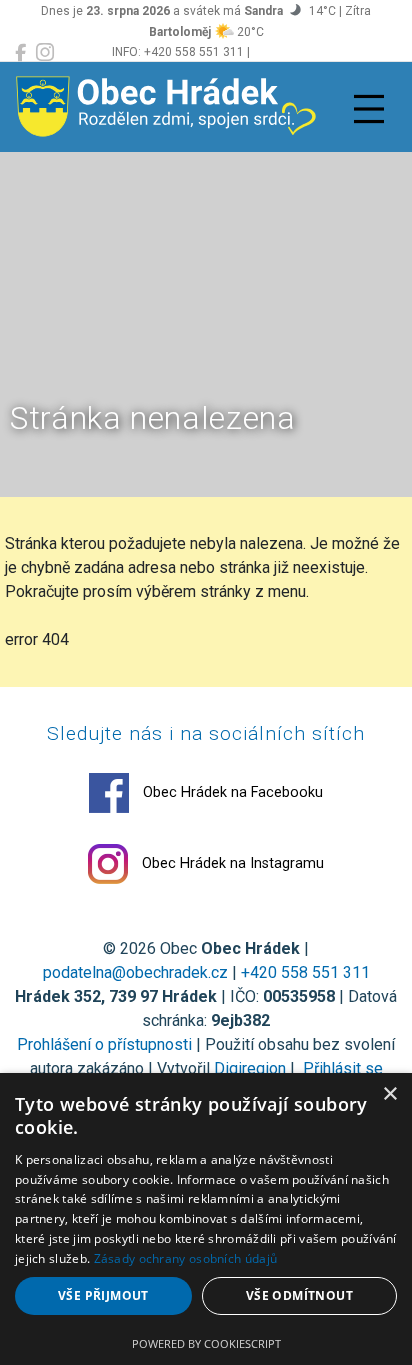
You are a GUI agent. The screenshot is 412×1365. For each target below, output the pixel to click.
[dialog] (206, 1219)
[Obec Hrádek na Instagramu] (45, 53)
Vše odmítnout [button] (299, 1295)
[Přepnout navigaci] (369, 109)
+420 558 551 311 (305, 972)
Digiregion (250, 1068)
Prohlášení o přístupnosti (104, 1044)
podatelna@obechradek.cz (135, 972)
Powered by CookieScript (206, 1343)
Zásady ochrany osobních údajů (186, 1258)
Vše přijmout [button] (103, 1295)
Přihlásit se (341, 1068)
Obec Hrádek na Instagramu (231, 863)
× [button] (389, 1094)
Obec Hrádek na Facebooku (231, 792)
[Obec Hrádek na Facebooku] (20, 53)
